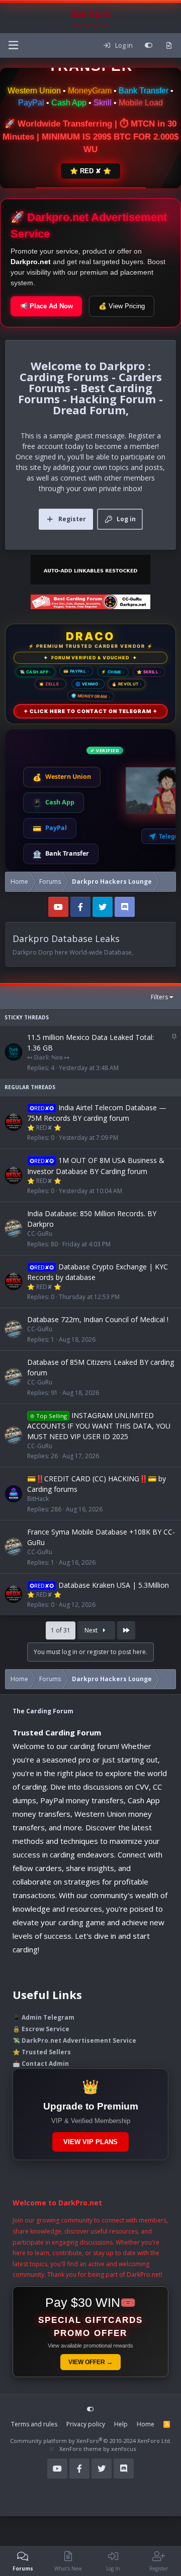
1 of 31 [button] (61, 1630)
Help (121, 2424)
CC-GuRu (40, 1234)
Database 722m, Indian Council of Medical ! (98, 1319)
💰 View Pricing (122, 306)
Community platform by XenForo (91, 2441)
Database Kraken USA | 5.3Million (114, 1585)
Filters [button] (159, 997)
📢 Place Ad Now (46, 306)
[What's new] (169, 46)
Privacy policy (86, 2424)
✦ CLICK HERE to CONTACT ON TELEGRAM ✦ (91, 711)
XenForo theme (80, 2449)
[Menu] (13, 45)
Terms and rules (34, 2424)
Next (92, 1630)
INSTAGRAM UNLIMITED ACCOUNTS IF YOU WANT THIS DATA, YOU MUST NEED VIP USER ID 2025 (99, 1426)
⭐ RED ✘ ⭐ (90, 171)
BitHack (38, 1499)
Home (146, 2424)
